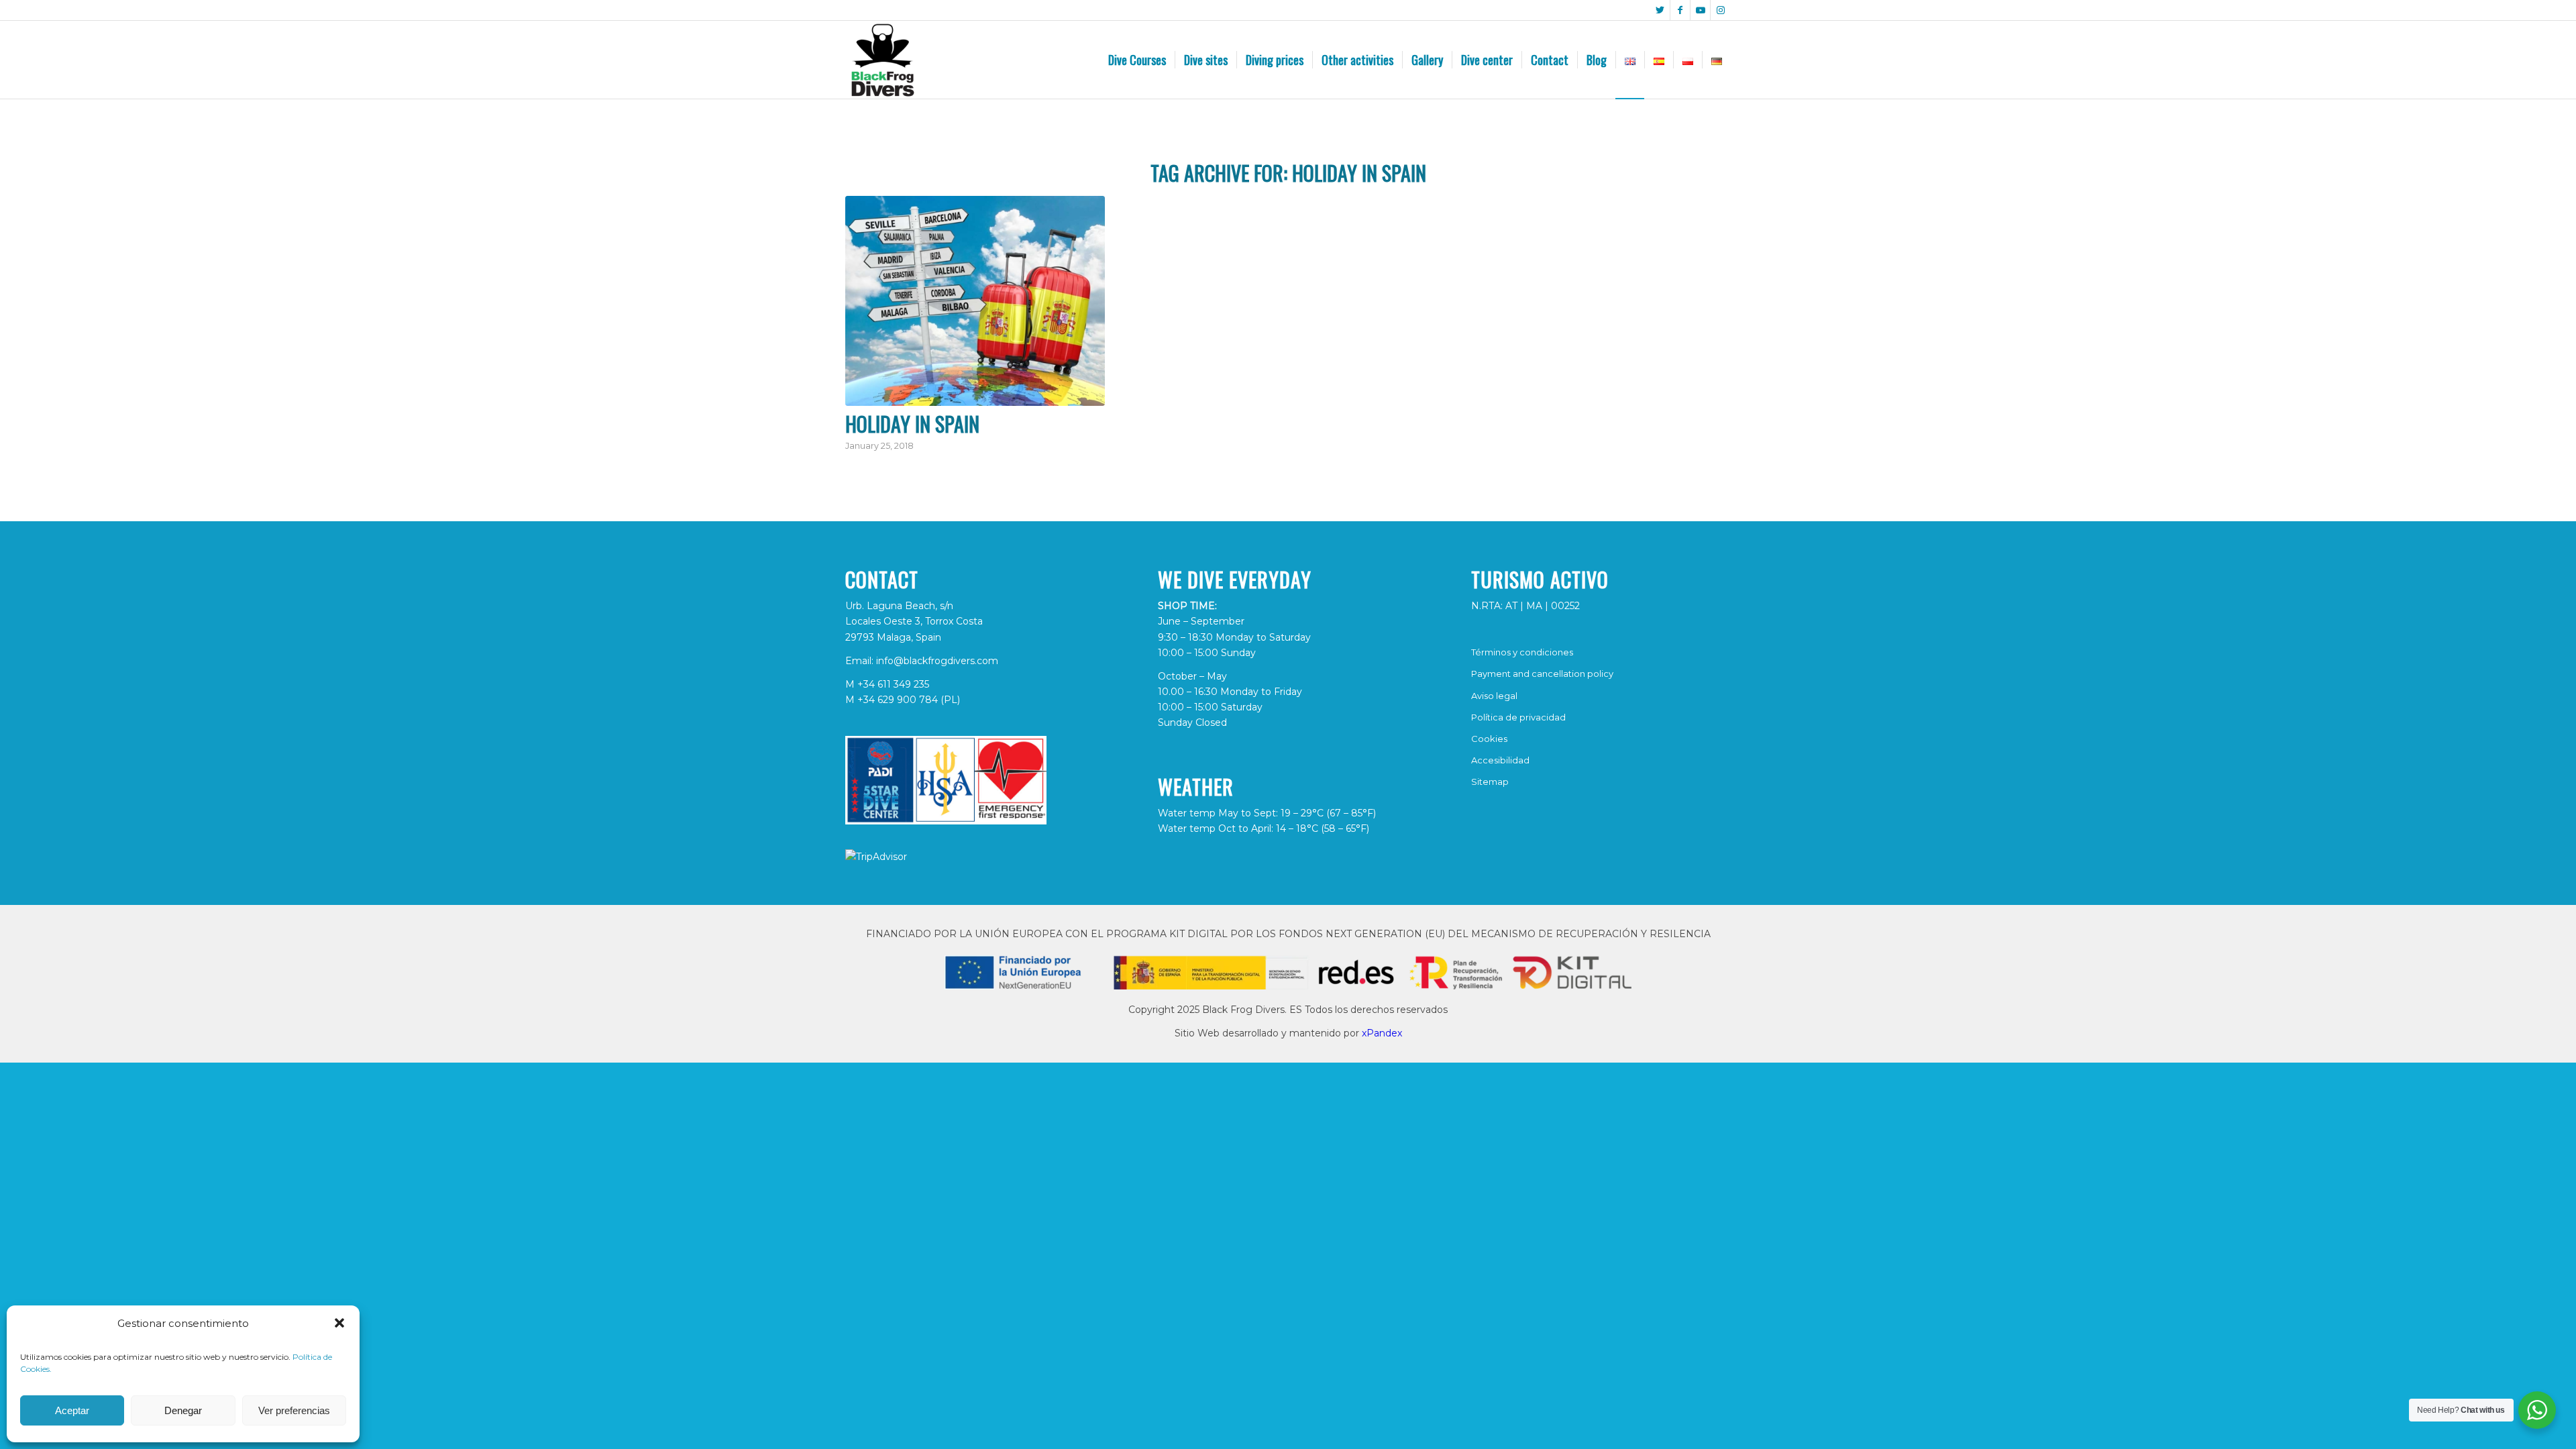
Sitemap (1490, 782)
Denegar (183, 1410)
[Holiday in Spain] (975, 301)
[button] (339, 1323)
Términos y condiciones (1522, 652)
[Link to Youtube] (1700, 10)
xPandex (1382, 1033)
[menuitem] (1137, 60)
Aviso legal (1494, 696)
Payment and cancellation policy (1542, 674)
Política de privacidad (1518, 717)
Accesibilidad (1500, 760)
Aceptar (72, 1410)
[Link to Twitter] (1660, 10)
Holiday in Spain (912, 424)
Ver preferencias (294, 1410)
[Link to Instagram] (1721, 10)
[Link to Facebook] (1680, 10)
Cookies (1489, 739)
